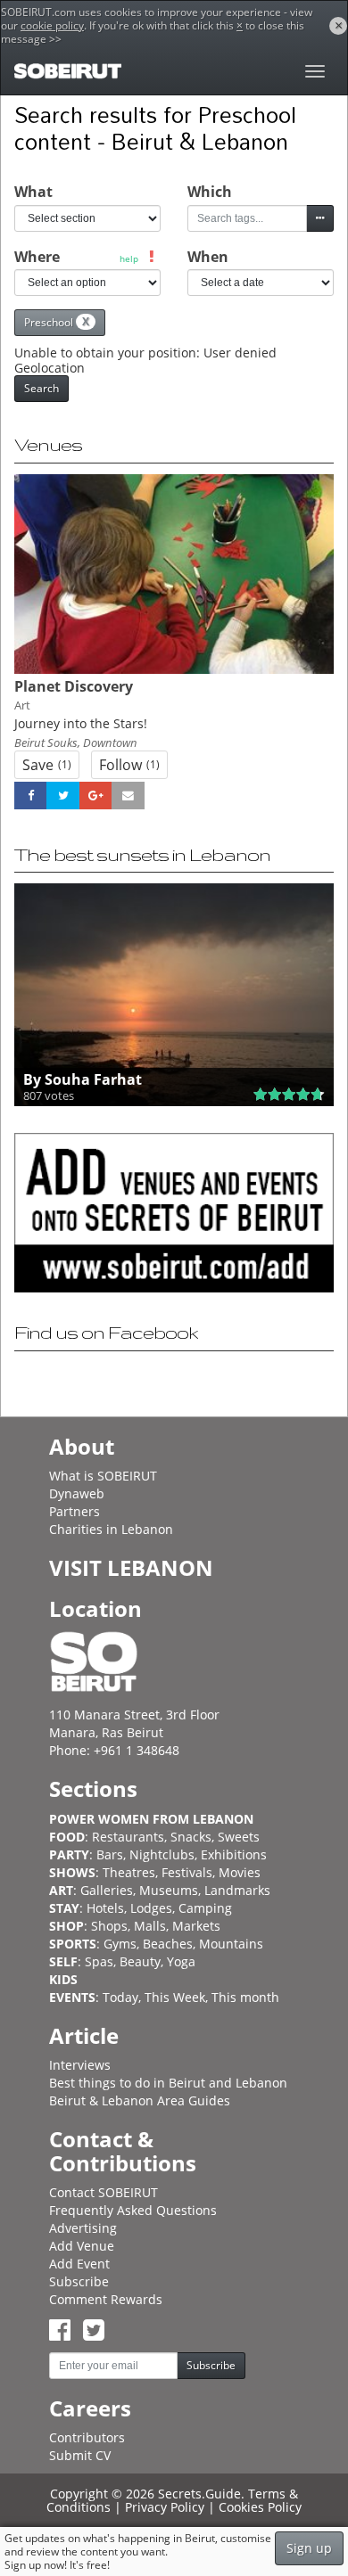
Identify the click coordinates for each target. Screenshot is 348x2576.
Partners (75, 1511)
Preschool (57, 322)
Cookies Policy (260, 2507)
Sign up (309, 2548)
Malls (150, 1926)
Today (120, 1997)
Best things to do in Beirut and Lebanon (168, 2083)
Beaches (168, 1944)
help (129, 258)
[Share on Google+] (95, 796)
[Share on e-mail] (128, 796)
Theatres (129, 1872)
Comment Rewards (106, 2299)
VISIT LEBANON (131, 1567)
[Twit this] (62, 796)
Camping (205, 1908)
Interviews (80, 2065)
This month (245, 1997)
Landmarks (237, 1890)
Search (41, 388)
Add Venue (82, 2246)
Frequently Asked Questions (133, 2210)
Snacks (191, 1837)
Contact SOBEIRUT (104, 2192)
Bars (110, 1854)
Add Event (79, 2264)
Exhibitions (234, 1854)
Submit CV (80, 2455)
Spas (99, 1961)
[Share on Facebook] (30, 796)
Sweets (239, 1837)
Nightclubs (162, 1854)
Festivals (187, 1872)
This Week (175, 1997)
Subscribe (79, 2281)
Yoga (181, 1961)
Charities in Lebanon (111, 1529)
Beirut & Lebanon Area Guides (140, 2100)
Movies (240, 1872)
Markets (196, 1926)
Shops (109, 1926)
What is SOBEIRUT (103, 1476)
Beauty (140, 1961)
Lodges (151, 1908)
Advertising (83, 2228)
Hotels (105, 1908)
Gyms (120, 1944)
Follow (129, 765)
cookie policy (52, 25)
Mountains (231, 1944)
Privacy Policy (165, 2507)
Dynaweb (77, 1493)
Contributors (87, 2437)
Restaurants (128, 1837)
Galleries (107, 1890)
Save (47, 765)
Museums (169, 1890)
